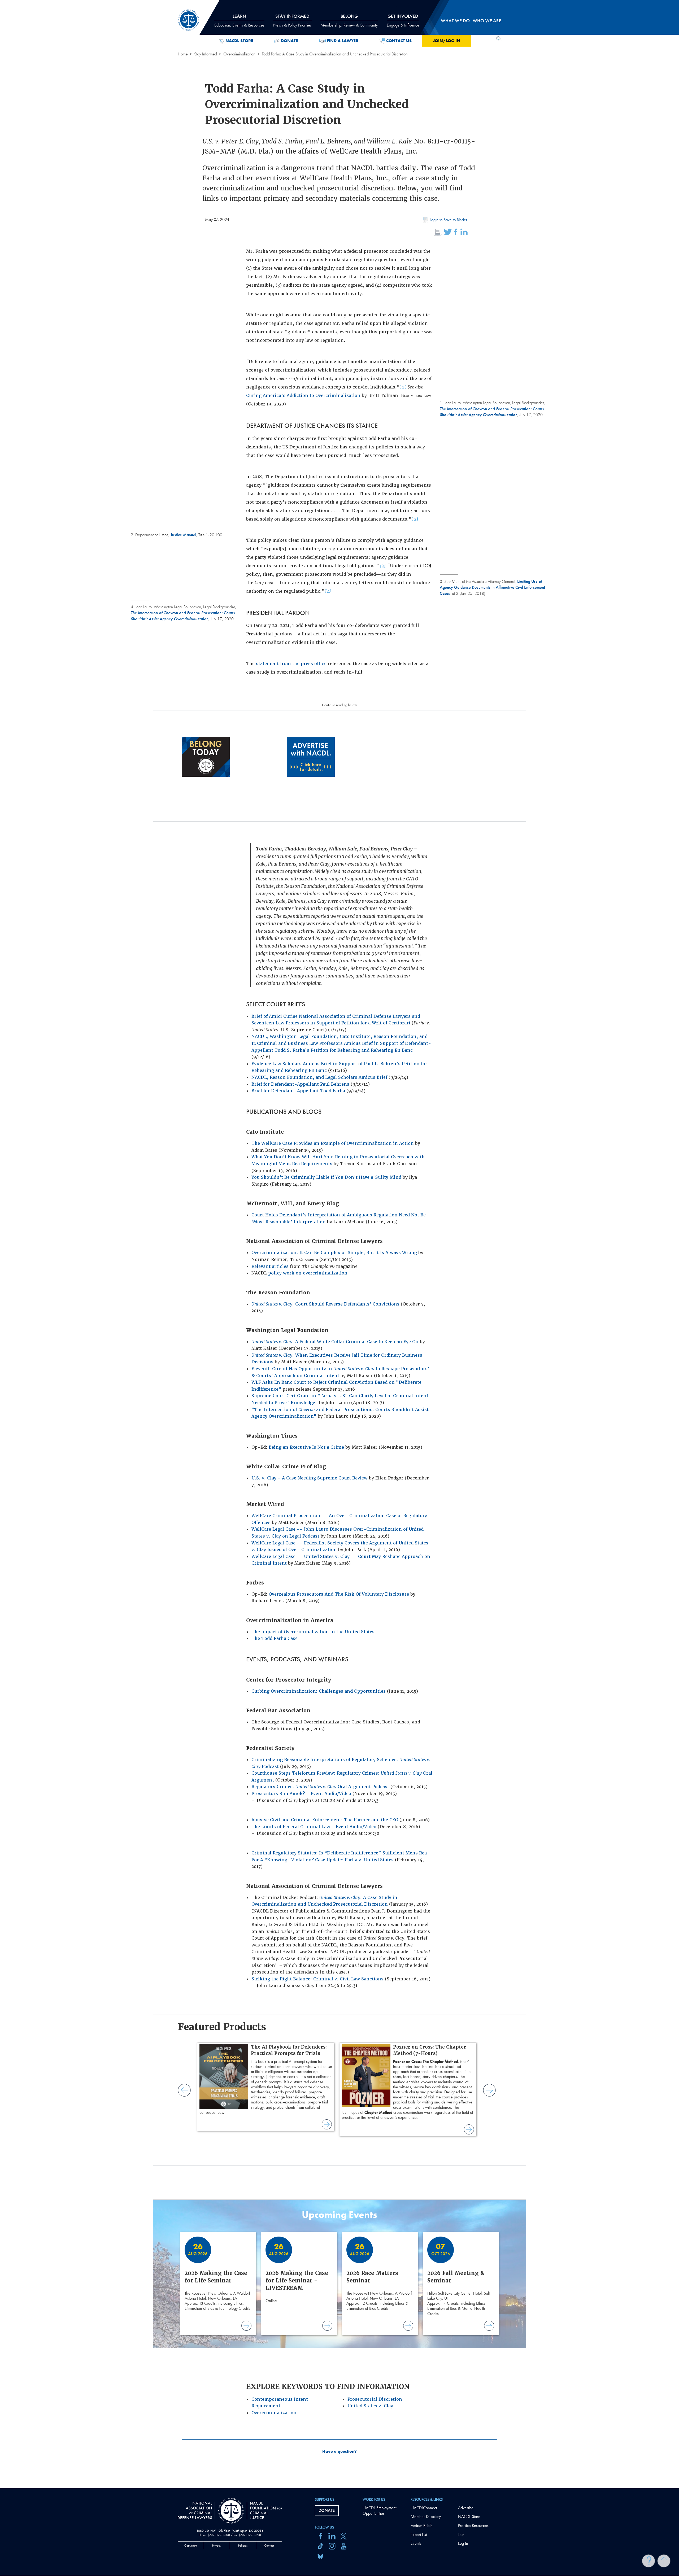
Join (461, 2534)
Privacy (217, 2546)
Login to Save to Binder (449, 220)
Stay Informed (206, 54)
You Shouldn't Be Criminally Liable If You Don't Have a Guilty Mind (326, 1177)
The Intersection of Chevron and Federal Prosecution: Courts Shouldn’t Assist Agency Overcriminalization (492, 412)
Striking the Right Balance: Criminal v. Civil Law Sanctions (317, 1979)
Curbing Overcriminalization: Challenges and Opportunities (319, 1691)
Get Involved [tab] (403, 20)
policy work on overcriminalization (308, 1273)
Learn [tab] (239, 20)
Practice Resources (473, 2525)
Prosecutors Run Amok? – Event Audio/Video (301, 1794)
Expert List (419, 2534)
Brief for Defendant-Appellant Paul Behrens (300, 1084)
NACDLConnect (424, 2508)
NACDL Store (239, 41)
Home (183, 54)
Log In (463, 2543)
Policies (243, 2546)
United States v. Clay (370, 2406)
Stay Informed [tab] (292, 20)
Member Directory (426, 2516)
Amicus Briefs (421, 2525)
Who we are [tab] (487, 21)
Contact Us (399, 41)
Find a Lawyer (343, 41)
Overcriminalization (239, 54)
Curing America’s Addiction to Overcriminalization (303, 396)
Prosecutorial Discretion (375, 2399)
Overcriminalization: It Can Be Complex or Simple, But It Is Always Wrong (334, 1253)
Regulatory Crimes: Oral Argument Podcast (320, 1787)
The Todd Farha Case (275, 1638)
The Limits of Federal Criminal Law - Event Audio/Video (314, 1827)
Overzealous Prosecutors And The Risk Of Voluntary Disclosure (339, 1594)
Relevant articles (270, 1266)
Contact (269, 2546)
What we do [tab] (455, 21)
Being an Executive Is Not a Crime (306, 1447)
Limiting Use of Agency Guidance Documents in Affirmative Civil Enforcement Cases (492, 587)
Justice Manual (183, 535)
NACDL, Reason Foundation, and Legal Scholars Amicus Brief (319, 1077)
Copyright (191, 2546)
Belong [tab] (349, 20)
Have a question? (339, 2451)
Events (416, 2543)
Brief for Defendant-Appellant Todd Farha (298, 1091)
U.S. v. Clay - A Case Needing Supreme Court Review (310, 1478)
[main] (339, 1244)
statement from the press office (291, 664)
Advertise (466, 2508)
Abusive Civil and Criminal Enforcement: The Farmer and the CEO (325, 1820)
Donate (289, 41)
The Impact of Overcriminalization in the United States (313, 1632)
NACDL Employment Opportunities (379, 2510)
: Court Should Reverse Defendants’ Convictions (325, 1304)
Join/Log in (447, 41)
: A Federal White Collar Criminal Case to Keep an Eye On (335, 1342)
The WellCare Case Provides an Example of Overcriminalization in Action (333, 1143)
